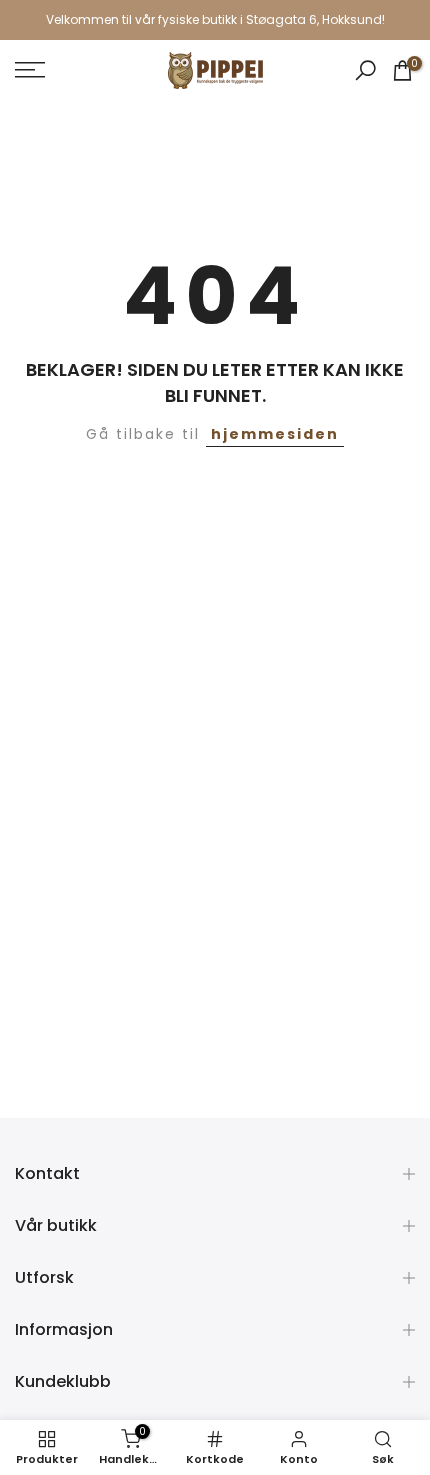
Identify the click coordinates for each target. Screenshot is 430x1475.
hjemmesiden (275, 434)
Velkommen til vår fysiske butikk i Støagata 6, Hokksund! (215, 19)
